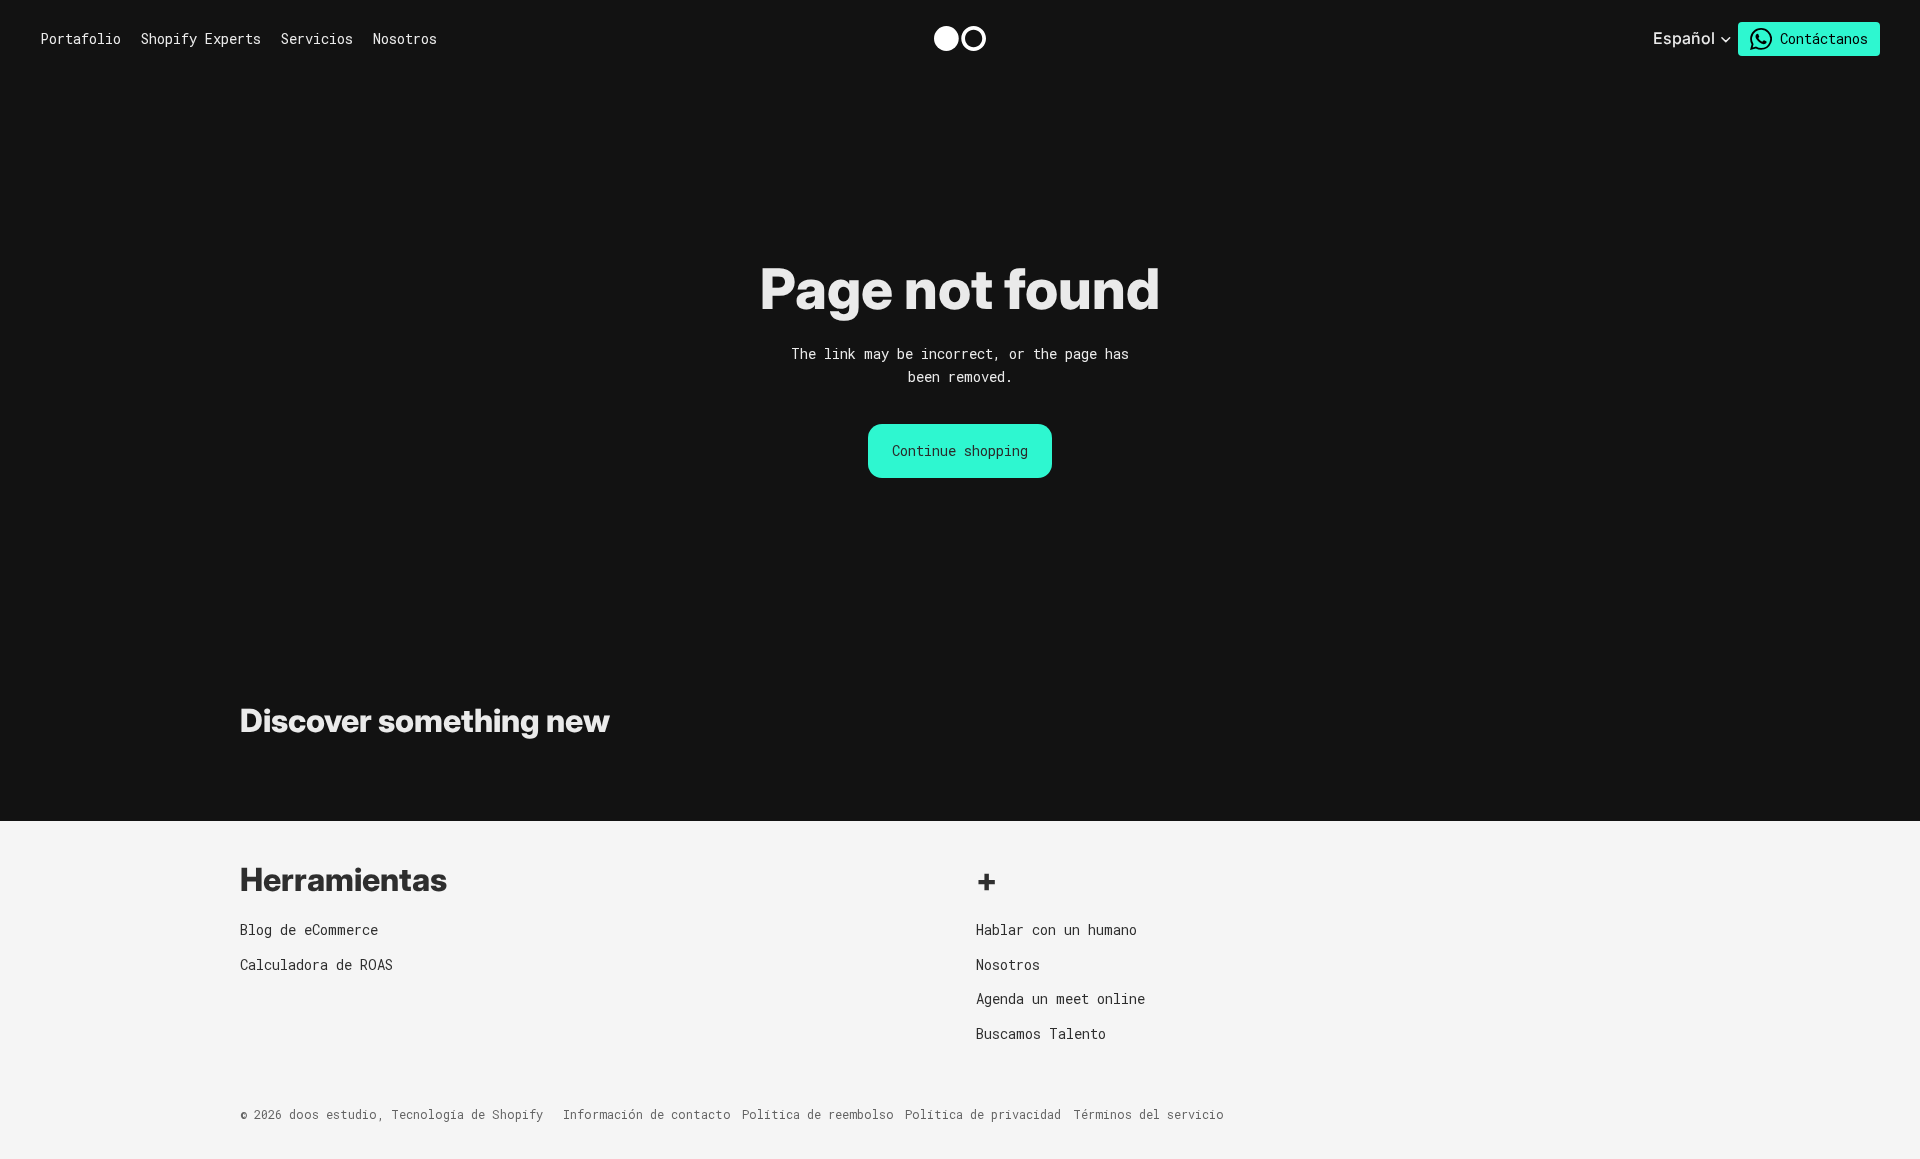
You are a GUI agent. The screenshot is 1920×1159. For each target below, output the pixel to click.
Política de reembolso (818, 1114)
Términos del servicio (1148, 1114)
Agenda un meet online (1060, 998)
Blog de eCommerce (309, 929)
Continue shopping (960, 450)
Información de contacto (647, 1114)
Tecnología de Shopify (467, 1114)
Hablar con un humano (1056, 929)
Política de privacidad (983, 1114)
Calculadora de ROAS (316, 964)
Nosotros (1008, 964)
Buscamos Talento (1041, 1033)
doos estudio (333, 1114)
